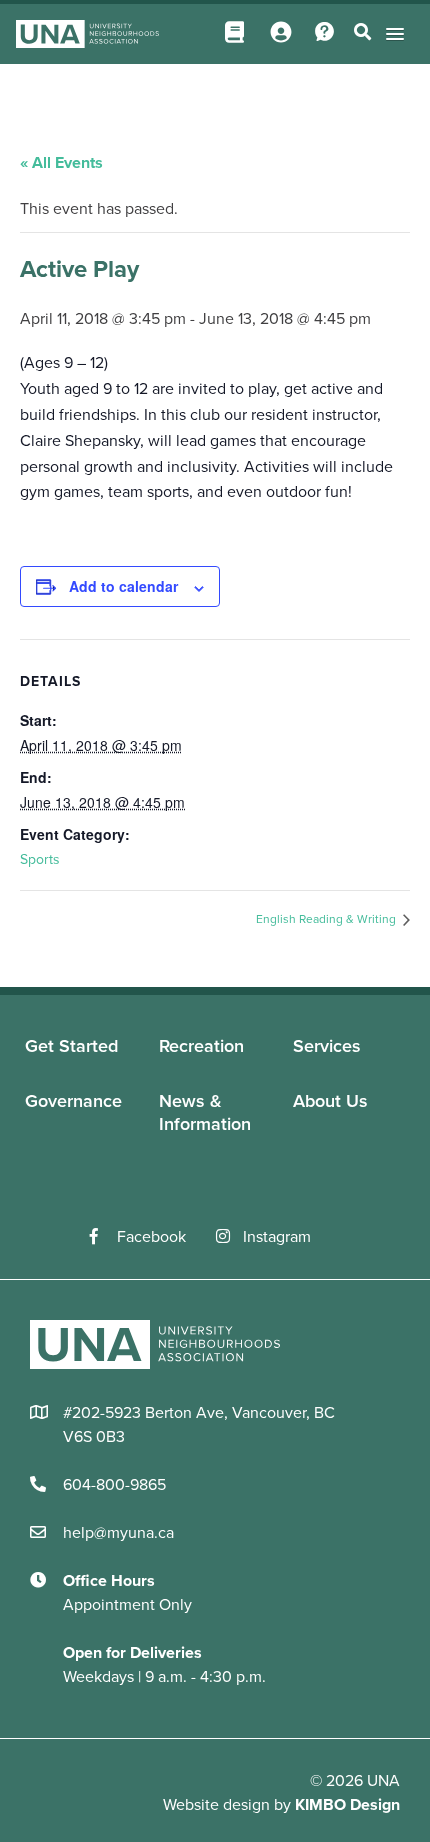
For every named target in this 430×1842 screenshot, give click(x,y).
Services (327, 1046)
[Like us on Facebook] (103, 1237)
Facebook (151, 1237)
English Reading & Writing (327, 919)
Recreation (201, 1046)
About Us (330, 1101)
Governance (73, 1101)
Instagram (277, 1237)
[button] (391, 33)
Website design (216, 1805)
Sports (40, 859)
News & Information (205, 1112)
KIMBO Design (347, 1805)
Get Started (71, 1046)
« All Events (61, 163)
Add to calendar (123, 586)
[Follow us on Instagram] (229, 1237)
